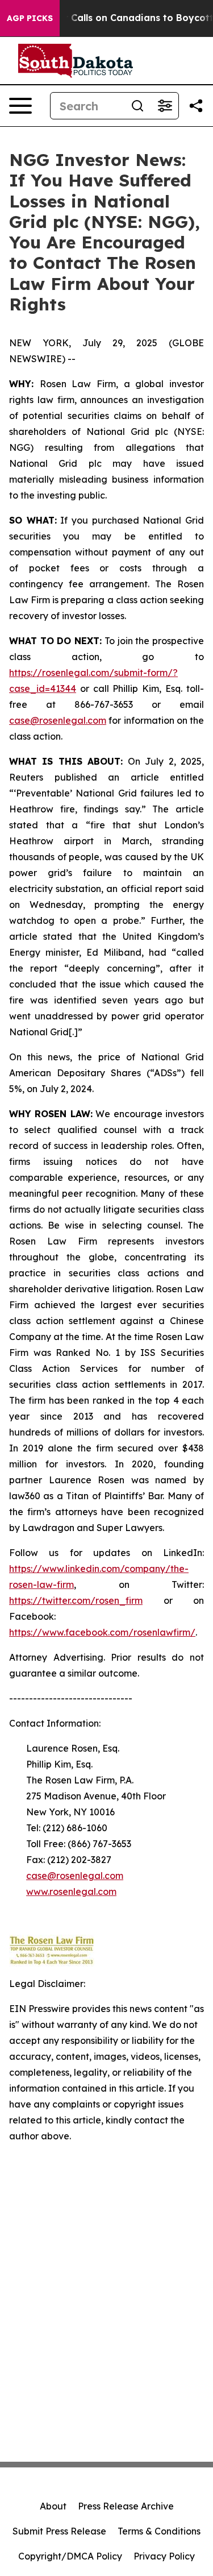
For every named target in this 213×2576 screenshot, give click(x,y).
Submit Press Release (59, 2531)
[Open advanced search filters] (165, 106)
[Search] (137, 106)
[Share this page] (196, 106)
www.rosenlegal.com (71, 1891)
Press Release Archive (126, 2506)
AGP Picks (30, 18)
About (53, 2506)
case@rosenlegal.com (58, 720)
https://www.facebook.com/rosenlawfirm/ (102, 1632)
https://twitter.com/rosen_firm (76, 1600)
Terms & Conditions (159, 2531)
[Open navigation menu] (20, 106)
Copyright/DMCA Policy (70, 2556)
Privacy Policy (164, 2556)
